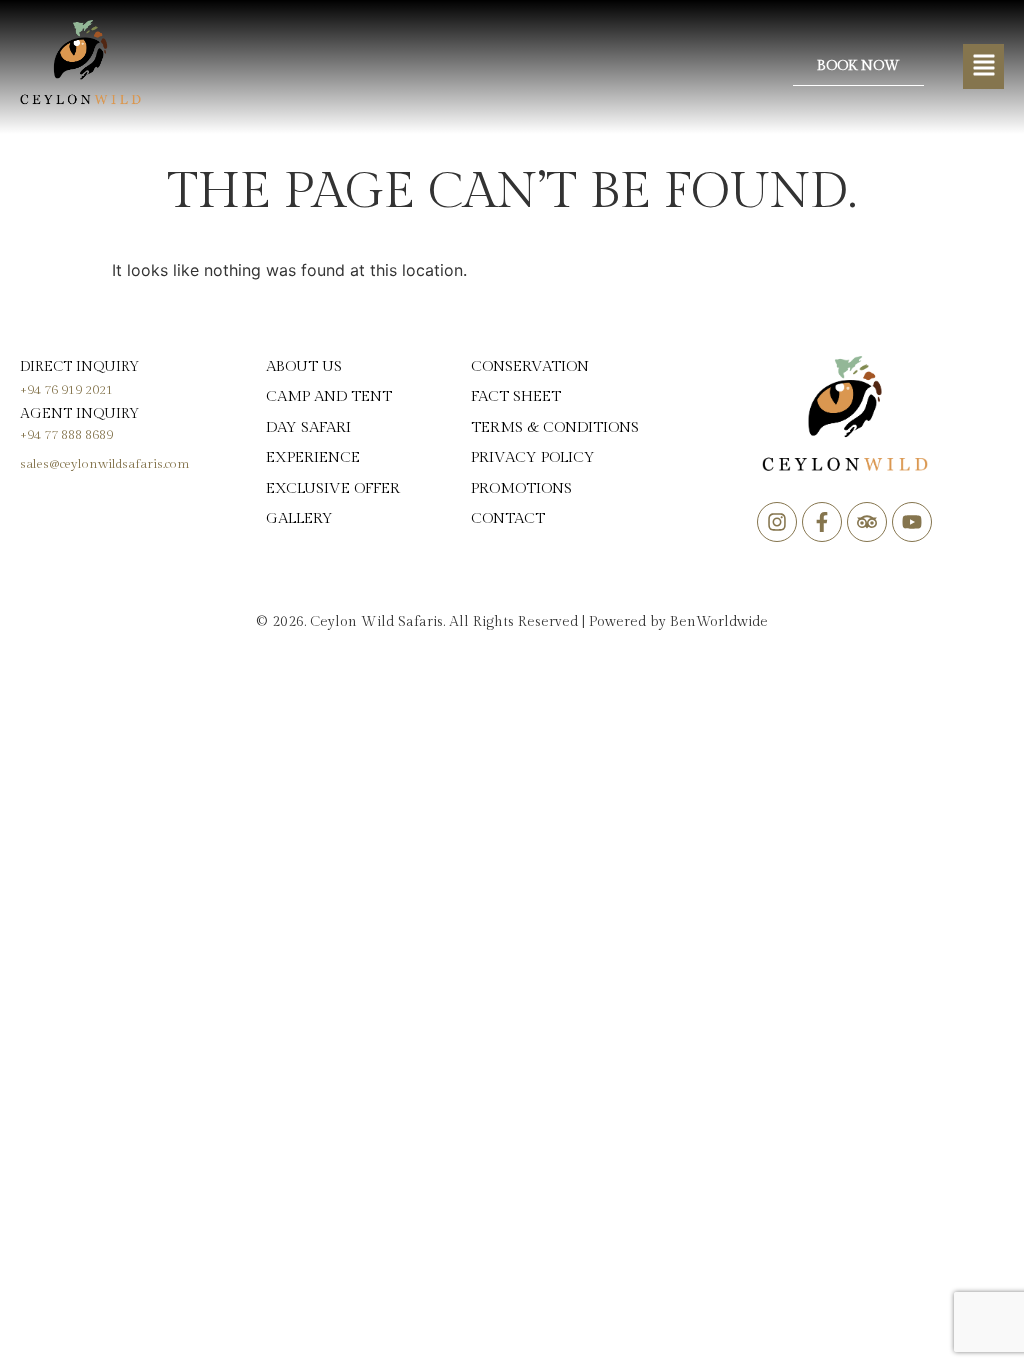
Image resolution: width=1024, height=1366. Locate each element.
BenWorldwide (719, 622)
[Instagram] (777, 522)
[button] (983, 66)
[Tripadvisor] (867, 522)
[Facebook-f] (822, 522)
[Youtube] (912, 522)
